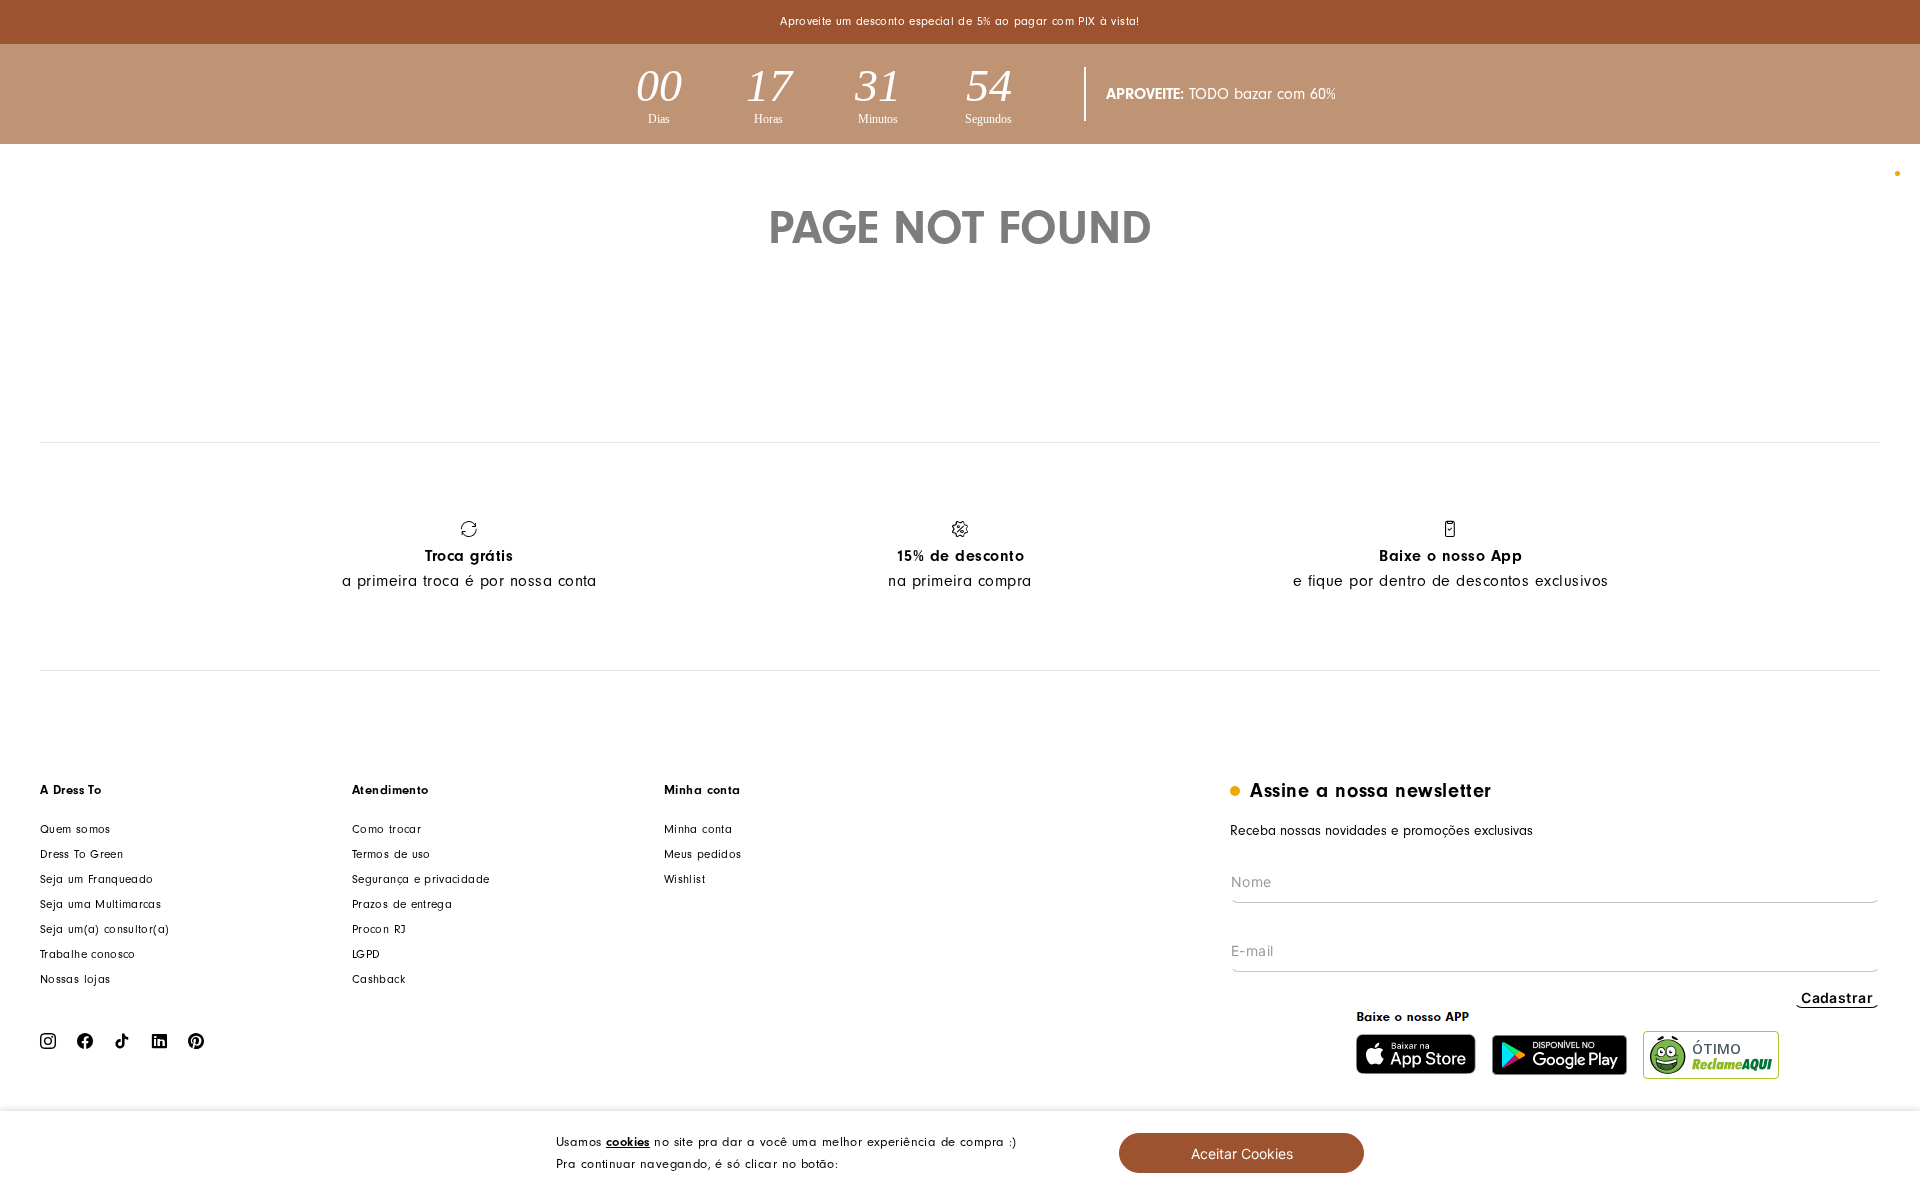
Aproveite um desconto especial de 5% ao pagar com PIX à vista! (959, 21)
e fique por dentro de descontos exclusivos (1451, 568)
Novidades (481, 174)
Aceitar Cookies (1242, 1153)
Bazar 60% (946, 174)
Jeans (833, 174)
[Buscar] (1722, 174)
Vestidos (725, 174)
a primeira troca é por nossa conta (469, 568)
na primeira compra (960, 568)
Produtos (607, 174)
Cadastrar (1837, 997)
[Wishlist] (1824, 174)
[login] (1773, 174)
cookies (628, 1141)
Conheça (1069, 174)
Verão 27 (357, 174)
